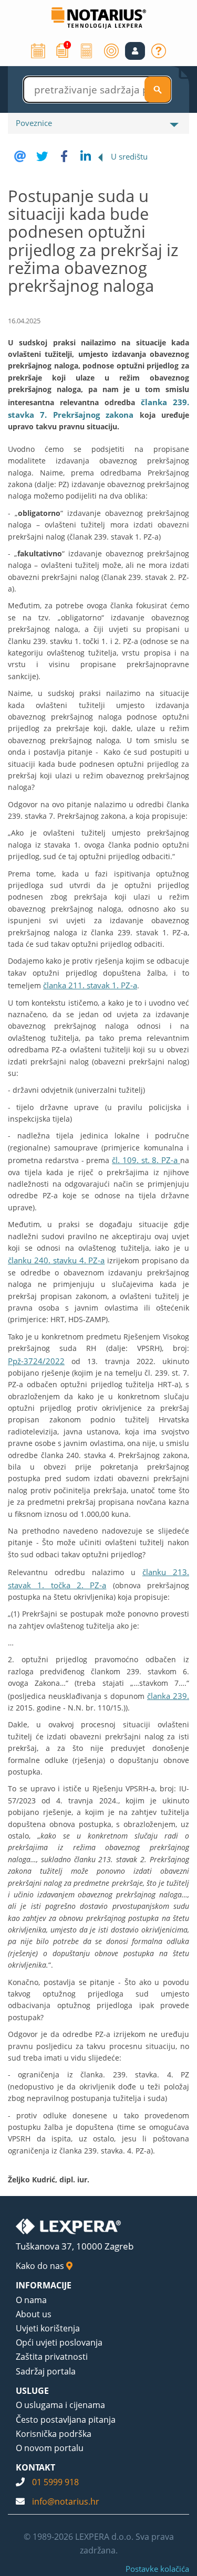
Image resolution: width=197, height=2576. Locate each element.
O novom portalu (50, 2448)
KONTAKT (35, 2467)
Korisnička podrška (54, 2434)
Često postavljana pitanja (66, 2420)
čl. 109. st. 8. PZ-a (146, 1160)
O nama (31, 2300)
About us (34, 2314)
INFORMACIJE (44, 2285)
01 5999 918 (55, 2482)
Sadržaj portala (46, 2371)
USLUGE (32, 2391)
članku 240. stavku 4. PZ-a (56, 1260)
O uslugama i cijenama (60, 2405)
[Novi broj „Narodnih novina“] (63, 50)
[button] (135, 51)
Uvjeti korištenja (48, 2328)
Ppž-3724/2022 (36, 1361)
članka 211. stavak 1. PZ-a (90, 985)
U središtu (129, 156)
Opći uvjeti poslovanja (59, 2342)
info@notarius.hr (66, 2501)
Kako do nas (41, 2266)
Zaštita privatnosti (52, 2357)
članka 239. (168, 1696)
